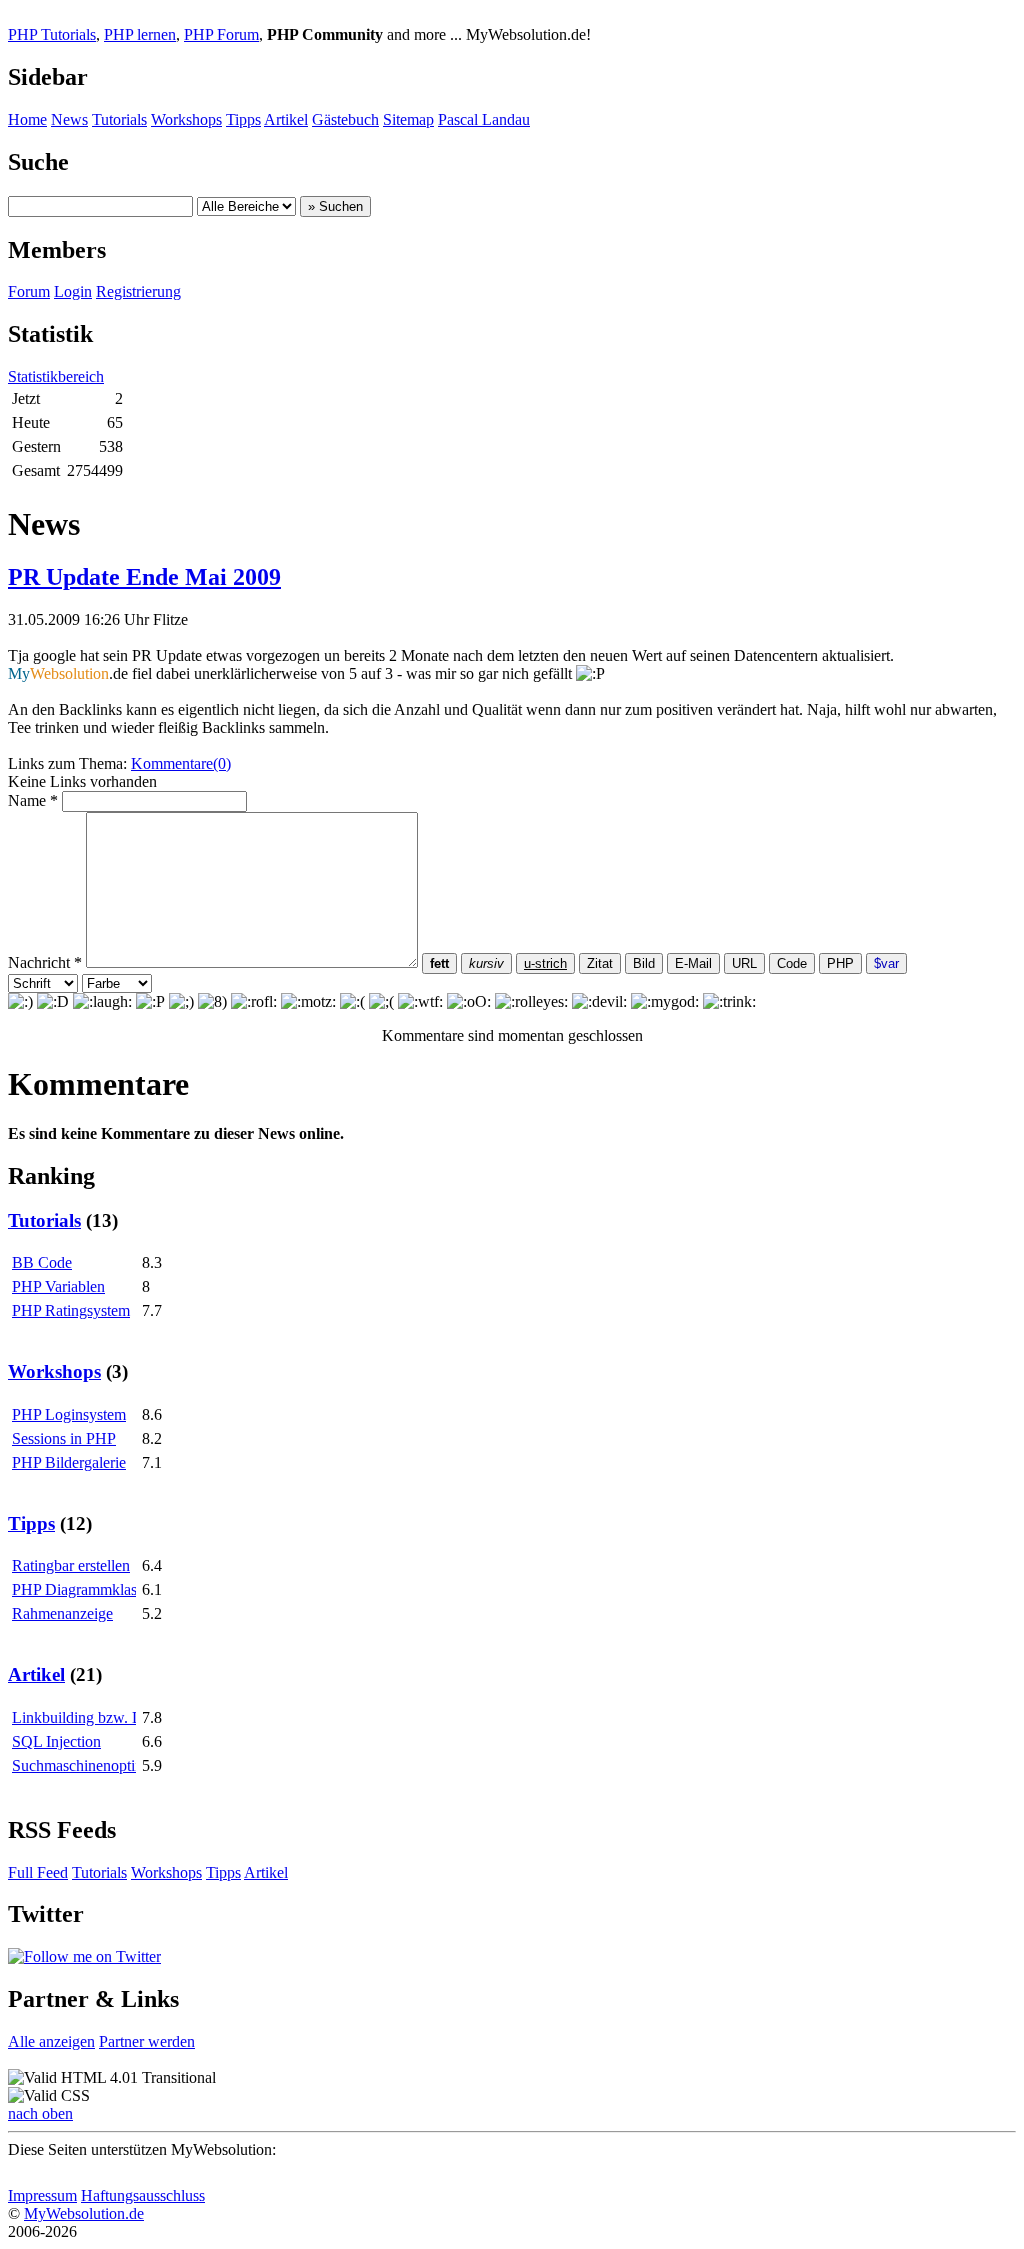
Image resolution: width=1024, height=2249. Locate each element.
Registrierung (138, 291)
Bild (644, 963)
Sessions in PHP (64, 1438)
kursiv (486, 963)
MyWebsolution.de (84, 2213)
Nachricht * (45, 962)
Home (27, 119)
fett (439, 963)
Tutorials (119, 119)
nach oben (40, 2113)
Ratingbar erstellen (71, 1565)
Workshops (186, 119)
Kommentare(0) (181, 763)
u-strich (545, 963)
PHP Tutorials (52, 34)
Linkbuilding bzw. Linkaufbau (108, 1717)
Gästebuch (345, 119)
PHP (840, 963)
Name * (33, 800)
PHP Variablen (58, 1286)
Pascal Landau (484, 119)
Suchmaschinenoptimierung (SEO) (122, 1765)
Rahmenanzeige (62, 1613)
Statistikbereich (56, 376)
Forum (29, 291)
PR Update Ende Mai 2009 (144, 577)
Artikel (286, 119)
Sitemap (408, 119)
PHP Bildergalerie (69, 1462)
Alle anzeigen (51, 2041)
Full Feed (38, 1872)
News (69, 119)
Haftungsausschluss (143, 2195)
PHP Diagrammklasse (81, 1589)
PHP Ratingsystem (71, 1310)
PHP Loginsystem (69, 1414)
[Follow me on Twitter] (84, 1956)
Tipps (243, 119)
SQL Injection (56, 1741)
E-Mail (693, 963)
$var (886, 963)
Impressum (42, 2195)
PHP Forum (221, 34)
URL (744, 963)
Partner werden (147, 2041)
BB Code (42, 1262)
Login (73, 291)
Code (792, 963)
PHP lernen (140, 34)
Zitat (600, 963)
